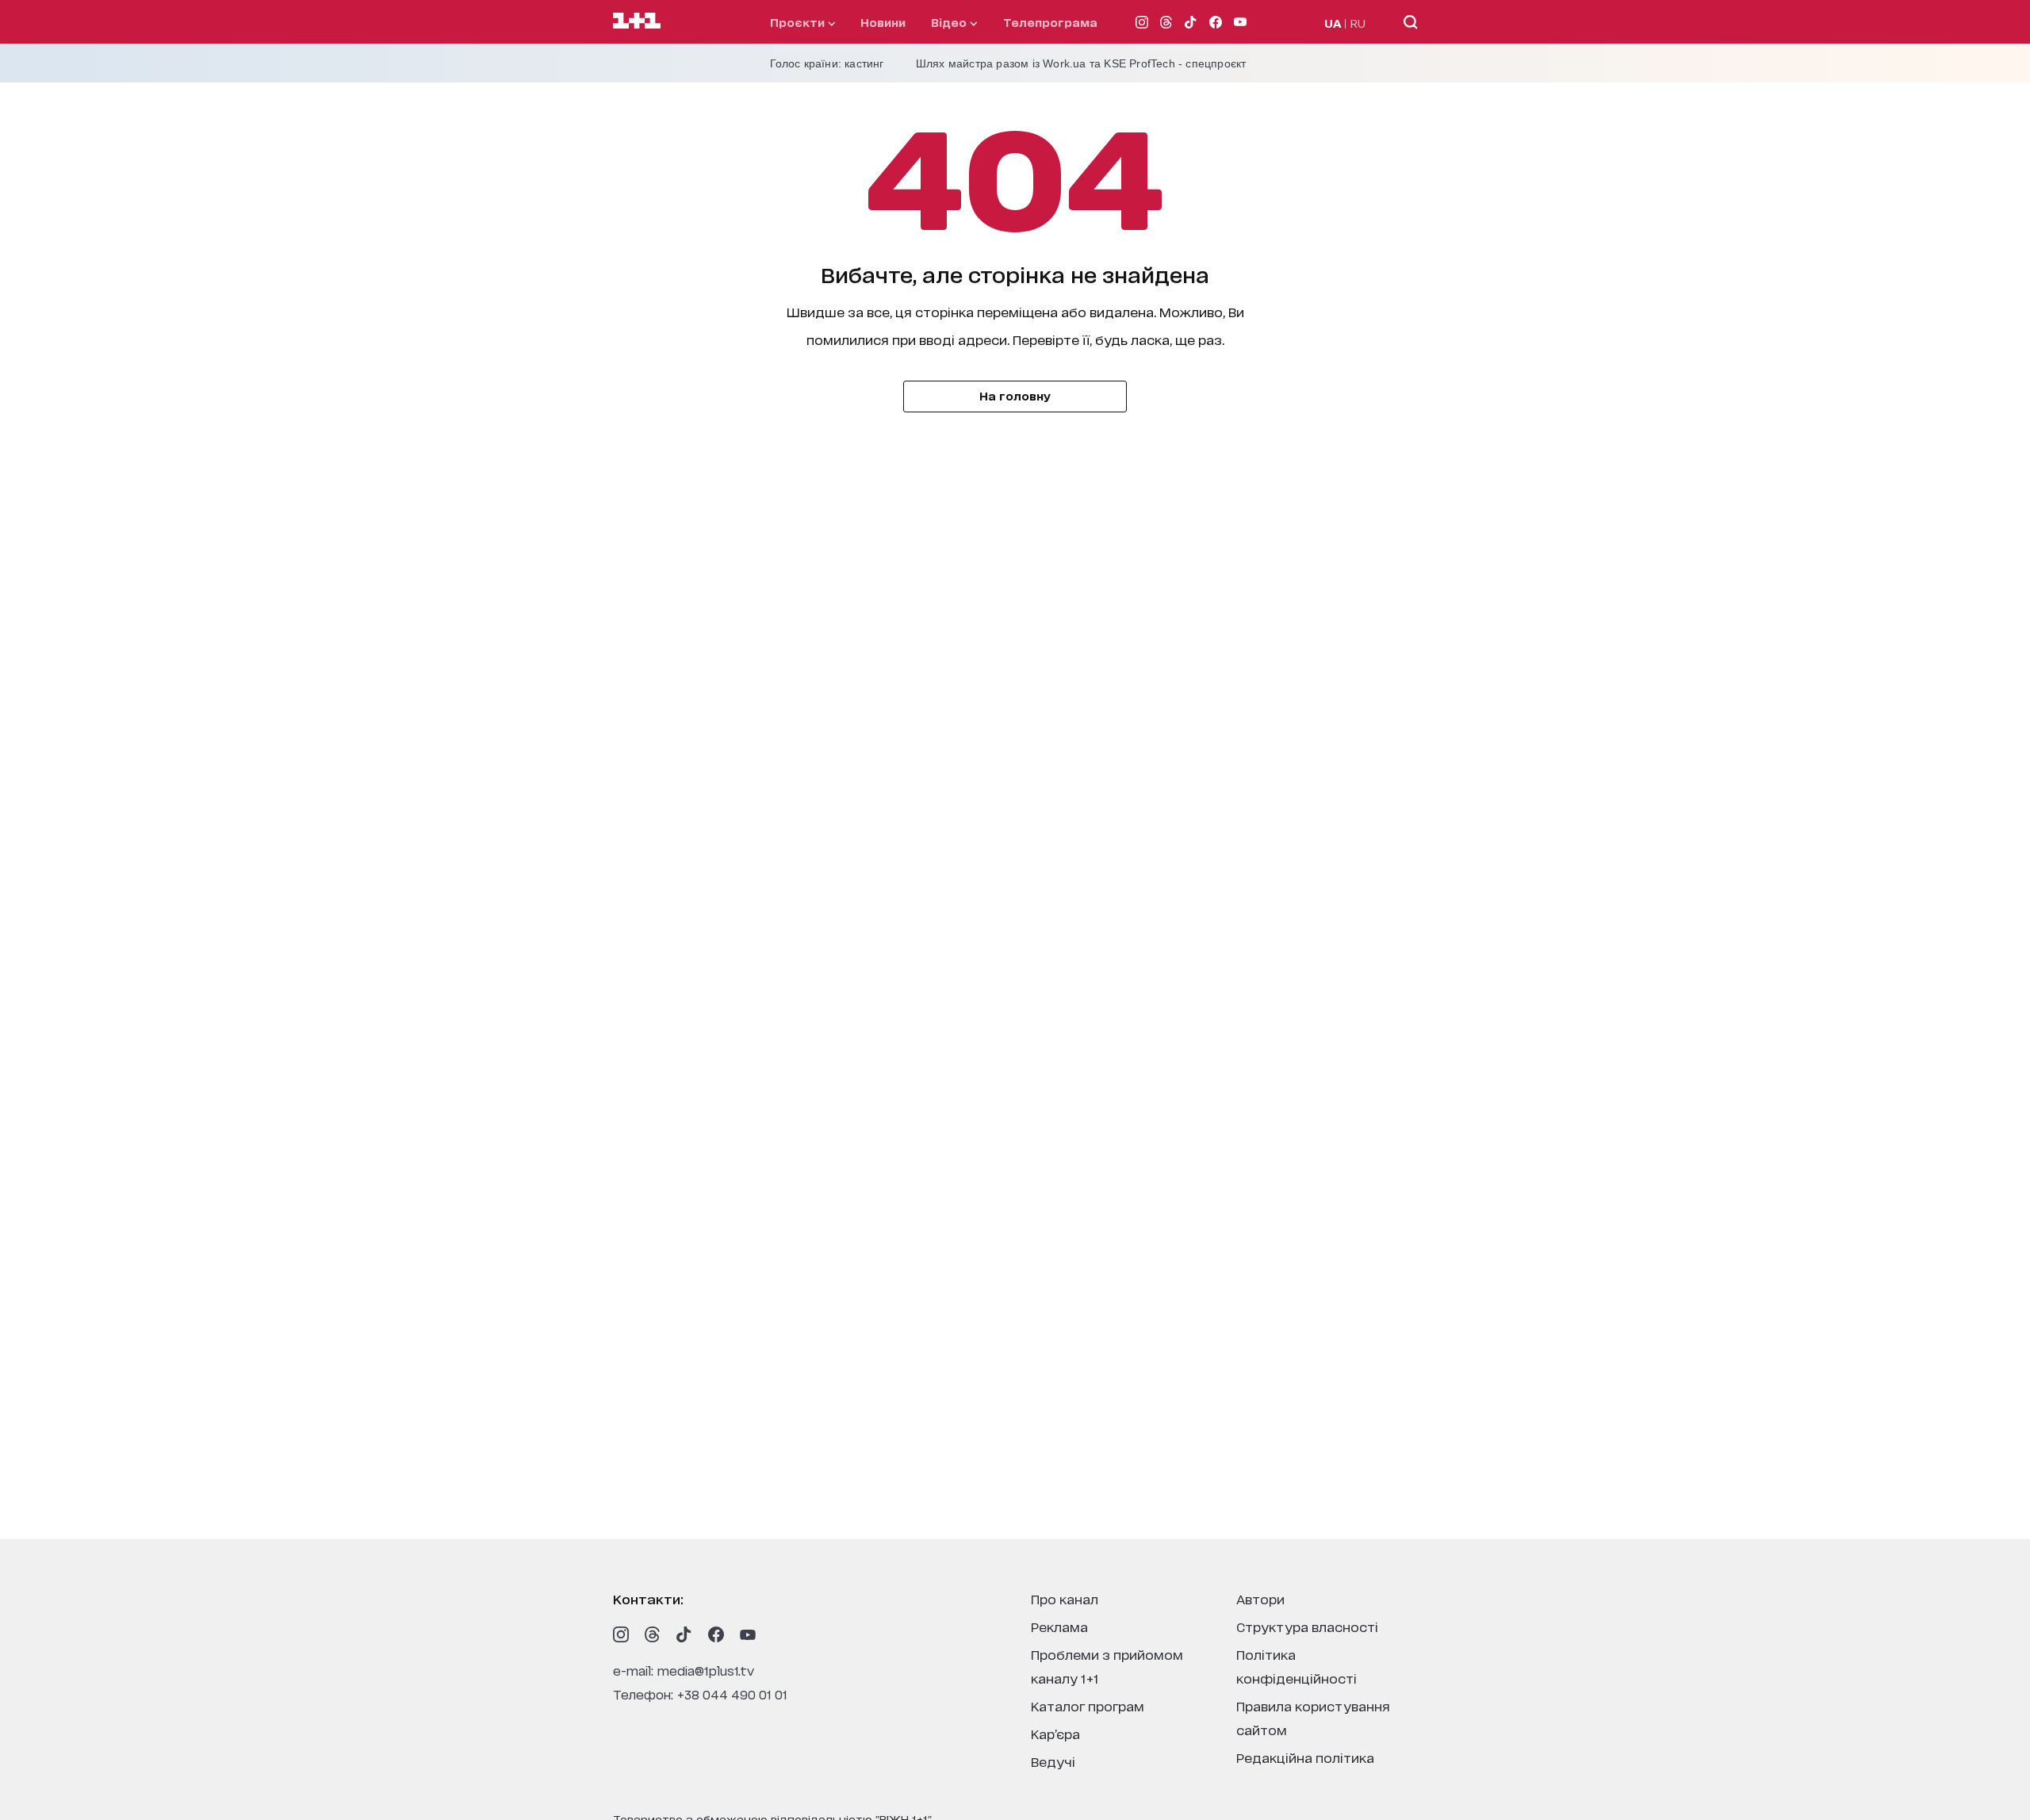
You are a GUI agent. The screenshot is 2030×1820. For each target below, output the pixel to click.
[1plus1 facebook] (716, 1634)
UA (1333, 23)
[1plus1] (637, 21)
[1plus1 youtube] (748, 1634)
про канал (1065, 1598)
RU (1358, 23)
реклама (1059, 1626)
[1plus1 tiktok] (684, 1634)
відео (950, 22)
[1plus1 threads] (653, 1634)
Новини (883, 22)
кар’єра (1055, 1733)
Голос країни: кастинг (827, 63)
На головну (1015, 395)
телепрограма (1050, 22)
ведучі (1053, 1761)
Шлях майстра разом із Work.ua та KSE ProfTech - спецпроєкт (1081, 63)
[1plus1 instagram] (621, 1634)
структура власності (1307, 1626)
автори (1260, 1598)
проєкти (799, 22)
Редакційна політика (1305, 1757)
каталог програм (1088, 1705)
